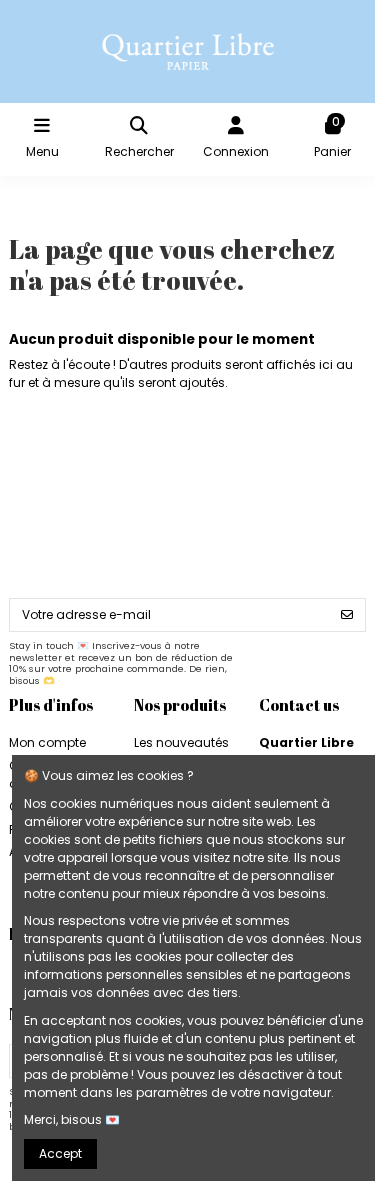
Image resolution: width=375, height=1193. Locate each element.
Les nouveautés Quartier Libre (181, 751)
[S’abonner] (347, 615)
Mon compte (47, 742)
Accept (60, 1153)
